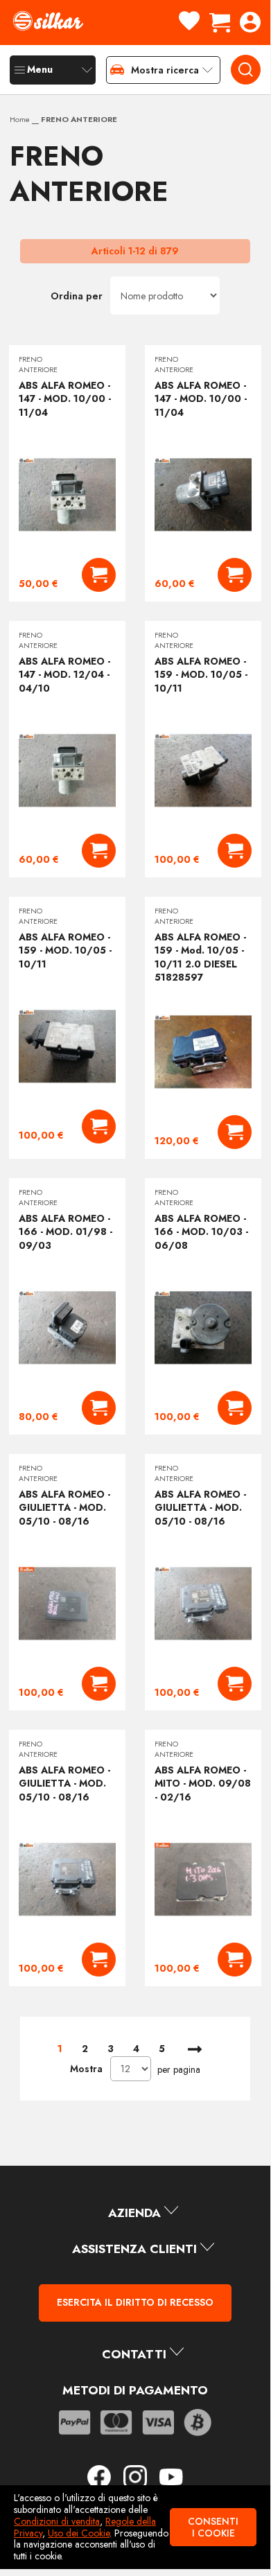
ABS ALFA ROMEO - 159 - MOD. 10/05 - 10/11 (201, 675)
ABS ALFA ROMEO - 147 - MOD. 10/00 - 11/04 (65, 399)
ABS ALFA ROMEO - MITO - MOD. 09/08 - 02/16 (203, 1784)
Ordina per (77, 296)
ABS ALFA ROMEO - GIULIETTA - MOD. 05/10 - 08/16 (64, 1508)
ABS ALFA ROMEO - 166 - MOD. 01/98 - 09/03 (65, 1232)
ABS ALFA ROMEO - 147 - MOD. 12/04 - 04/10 (64, 675)
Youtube (171, 2477)
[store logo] (48, 21)
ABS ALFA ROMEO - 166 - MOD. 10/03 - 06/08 (201, 1232)
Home (21, 119)
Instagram (140, 2477)
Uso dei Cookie (79, 2533)
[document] (135, 2527)
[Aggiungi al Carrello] (99, 575)
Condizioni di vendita (57, 2521)
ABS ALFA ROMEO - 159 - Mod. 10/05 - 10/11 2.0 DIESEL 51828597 (200, 957)
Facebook (104, 2477)
